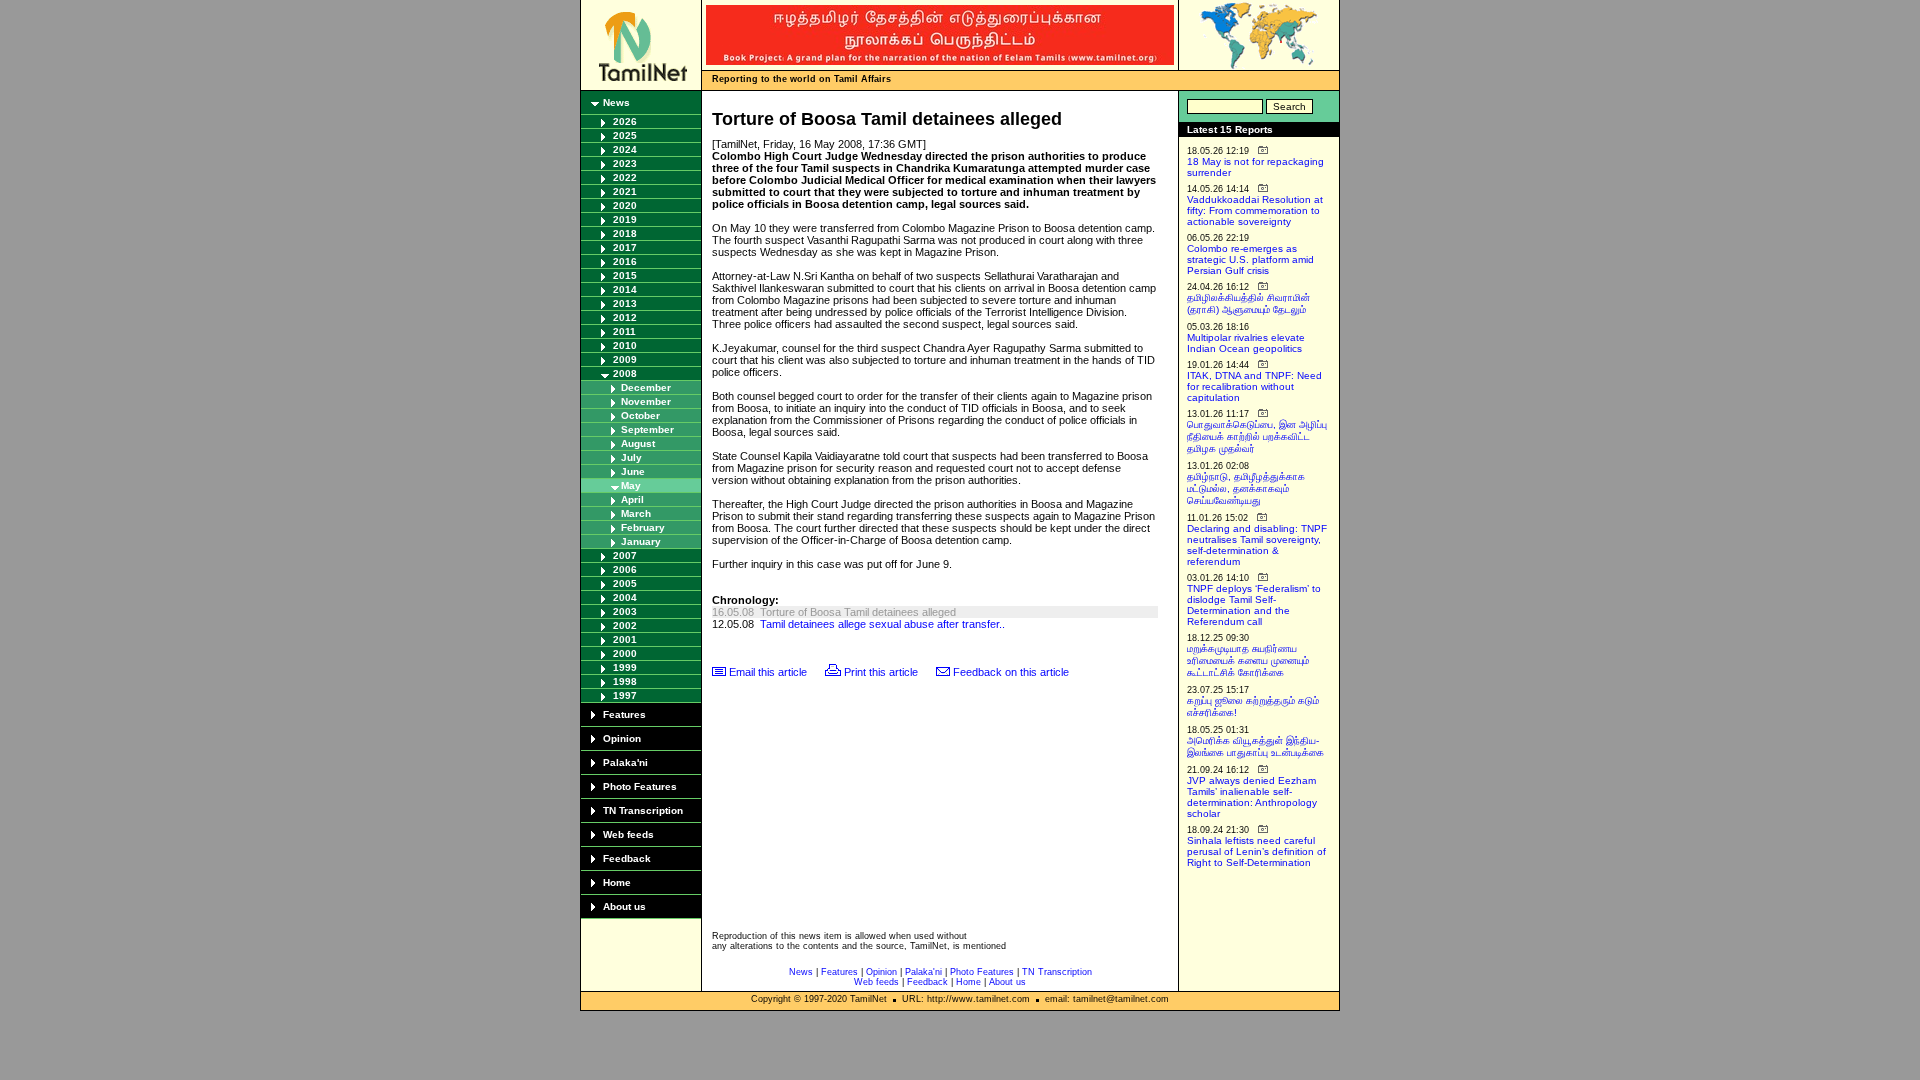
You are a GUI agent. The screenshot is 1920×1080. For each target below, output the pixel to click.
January (641, 541)
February (643, 527)
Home (617, 882)
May (631, 485)
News (616, 102)
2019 (625, 219)
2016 (625, 261)
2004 (625, 597)
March (636, 513)
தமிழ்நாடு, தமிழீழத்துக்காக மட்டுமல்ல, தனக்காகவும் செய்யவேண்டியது (1246, 488)
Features (624, 714)
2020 (625, 205)
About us (624, 906)
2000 (625, 653)
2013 (625, 303)
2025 (625, 135)
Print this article (881, 672)
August (638, 443)
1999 (625, 667)
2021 (625, 191)
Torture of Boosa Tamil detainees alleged (858, 612)
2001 (625, 639)
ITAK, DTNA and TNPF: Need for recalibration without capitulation (1254, 386)
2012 (625, 317)
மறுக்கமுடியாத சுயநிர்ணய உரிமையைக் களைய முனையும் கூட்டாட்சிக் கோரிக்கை (1248, 660)
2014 (625, 289)
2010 (625, 345)
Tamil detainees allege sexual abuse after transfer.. (882, 624)
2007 (625, 555)
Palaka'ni (625, 762)
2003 (625, 611)
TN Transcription (643, 810)
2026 (625, 121)
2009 (625, 359)
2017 (625, 247)
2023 (625, 163)
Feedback (627, 858)
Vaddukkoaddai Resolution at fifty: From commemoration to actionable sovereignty (1255, 210)
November (646, 401)
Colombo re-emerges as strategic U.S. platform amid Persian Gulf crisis (1250, 259)
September (647, 429)
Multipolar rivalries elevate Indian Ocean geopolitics (1246, 343)
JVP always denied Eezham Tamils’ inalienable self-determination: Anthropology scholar (1252, 797)
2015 (625, 275)
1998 (625, 681)
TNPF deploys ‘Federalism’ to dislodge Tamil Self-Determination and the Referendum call (1254, 605)
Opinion (622, 738)
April (632, 499)
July (631, 457)
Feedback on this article (1011, 672)
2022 (625, 177)
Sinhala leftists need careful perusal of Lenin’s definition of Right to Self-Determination (1256, 851)
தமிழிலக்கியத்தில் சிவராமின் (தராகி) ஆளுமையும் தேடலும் (1248, 303)
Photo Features (640, 786)
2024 (625, 149)
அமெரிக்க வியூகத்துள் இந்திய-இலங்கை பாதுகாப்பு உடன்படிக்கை (1255, 746)
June (633, 471)
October (640, 415)
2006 (625, 569)
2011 (624, 331)
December (646, 387)
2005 (625, 583)
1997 (625, 695)
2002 (625, 625)
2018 (625, 233)
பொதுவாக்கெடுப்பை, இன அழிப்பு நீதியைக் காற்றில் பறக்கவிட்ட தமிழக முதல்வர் (1257, 436)
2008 (625, 373)
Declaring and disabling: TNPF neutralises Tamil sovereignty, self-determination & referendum (1257, 545)
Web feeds (628, 834)
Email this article (768, 672)
